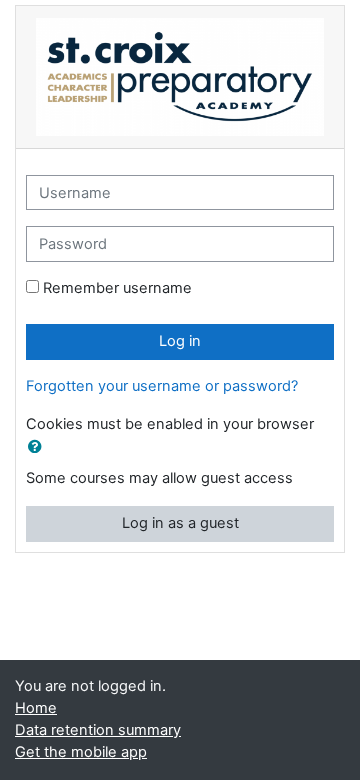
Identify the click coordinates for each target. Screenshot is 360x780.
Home (36, 708)
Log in (180, 341)
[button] (39, 448)
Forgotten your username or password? (162, 386)
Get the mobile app (81, 752)
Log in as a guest (180, 523)
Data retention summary (98, 730)
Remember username (117, 288)
